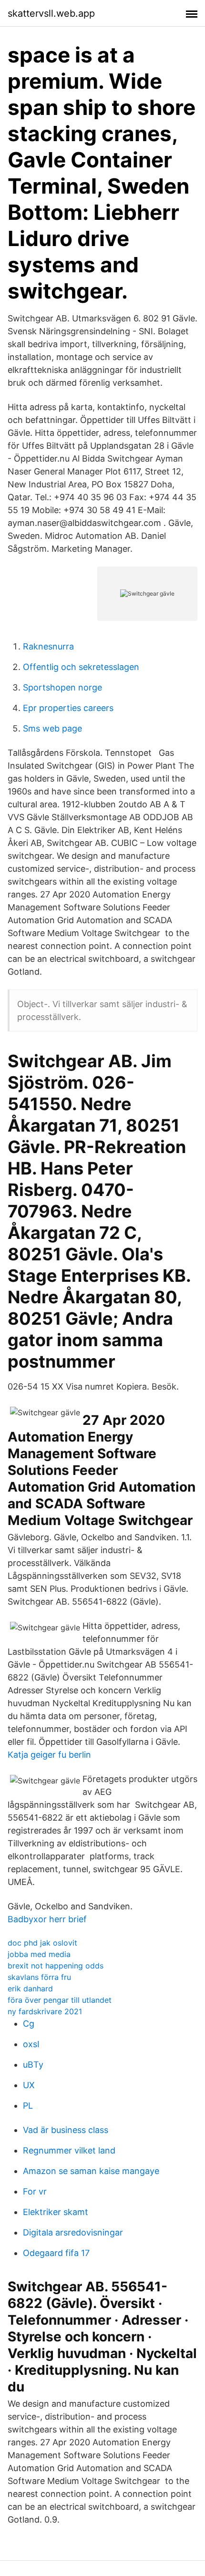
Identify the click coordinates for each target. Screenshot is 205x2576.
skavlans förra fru (39, 1977)
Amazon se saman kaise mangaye (91, 2171)
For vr (35, 2191)
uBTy (33, 2065)
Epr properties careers (68, 708)
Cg (29, 2024)
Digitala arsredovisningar (73, 2232)
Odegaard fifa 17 (56, 2253)
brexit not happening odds (56, 1966)
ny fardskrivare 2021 (45, 2011)
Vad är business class (66, 2130)
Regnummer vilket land (69, 2150)
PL (28, 2106)
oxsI (31, 2044)
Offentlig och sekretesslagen (81, 667)
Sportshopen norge (62, 687)
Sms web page (52, 728)
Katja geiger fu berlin (49, 1755)
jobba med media (39, 1954)
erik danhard (30, 1989)
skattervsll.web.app (51, 13)
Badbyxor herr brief (47, 1919)
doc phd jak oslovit (42, 1943)
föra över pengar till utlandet (60, 2000)
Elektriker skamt (56, 2212)
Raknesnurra (48, 646)
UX (29, 2085)
